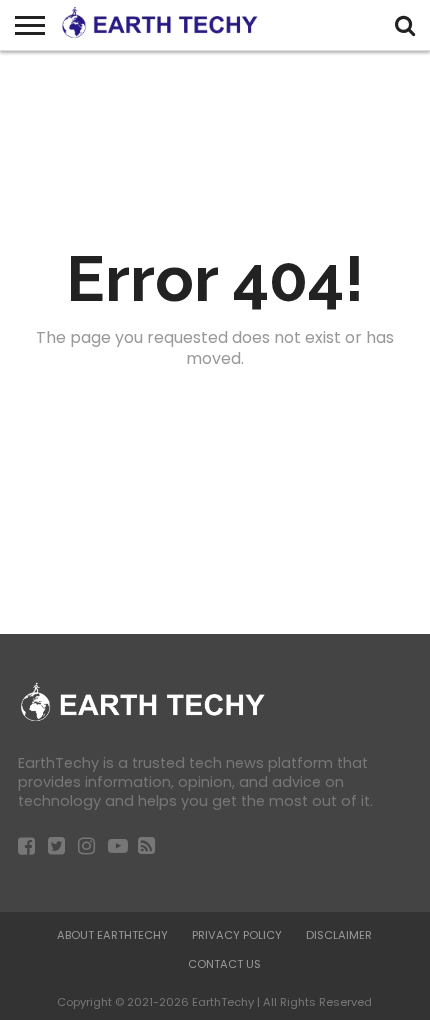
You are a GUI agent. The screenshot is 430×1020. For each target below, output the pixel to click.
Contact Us (224, 964)
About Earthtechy (112, 935)
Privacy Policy (237, 935)
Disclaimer (339, 935)
